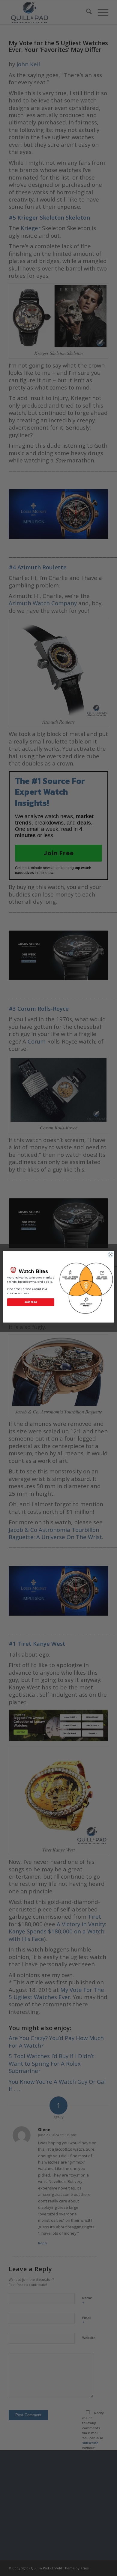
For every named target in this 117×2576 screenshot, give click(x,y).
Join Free (31, 1302)
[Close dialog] (111, 1255)
